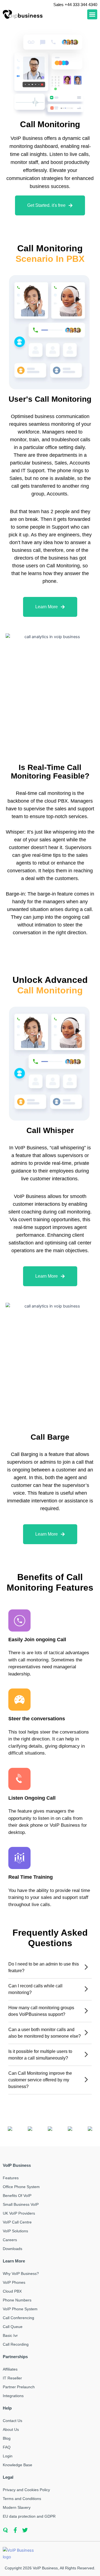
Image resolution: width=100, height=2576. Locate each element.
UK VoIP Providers (19, 2213)
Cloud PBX (12, 2291)
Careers (10, 2240)
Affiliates (10, 2369)
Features (11, 2178)
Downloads (12, 2249)
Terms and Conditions (22, 2499)
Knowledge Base (17, 2465)
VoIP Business (45, 2568)
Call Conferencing (18, 2318)
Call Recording (16, 2344)
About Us (11, 2429)
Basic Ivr (10, 2335)
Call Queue (13, 2327)
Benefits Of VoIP (17, 2196)
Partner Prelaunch (19, 2387)
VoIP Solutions (15, 2231)
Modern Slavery (17, 2507)
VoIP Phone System (20, 2309)
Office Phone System (21, 2187)
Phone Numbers (17, 2300)
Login (8, 2456)
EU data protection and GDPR (29, 2516)
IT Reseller (12, 2378)
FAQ (7, 2447)
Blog (7, 2438)
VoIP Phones (14, 2282)
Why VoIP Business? (21, 2274)
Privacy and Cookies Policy (26, 2490)
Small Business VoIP (21, 2204)
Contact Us (12, 2421)
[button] (92, 14)
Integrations (13, 2396)
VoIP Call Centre (17, 2222)
